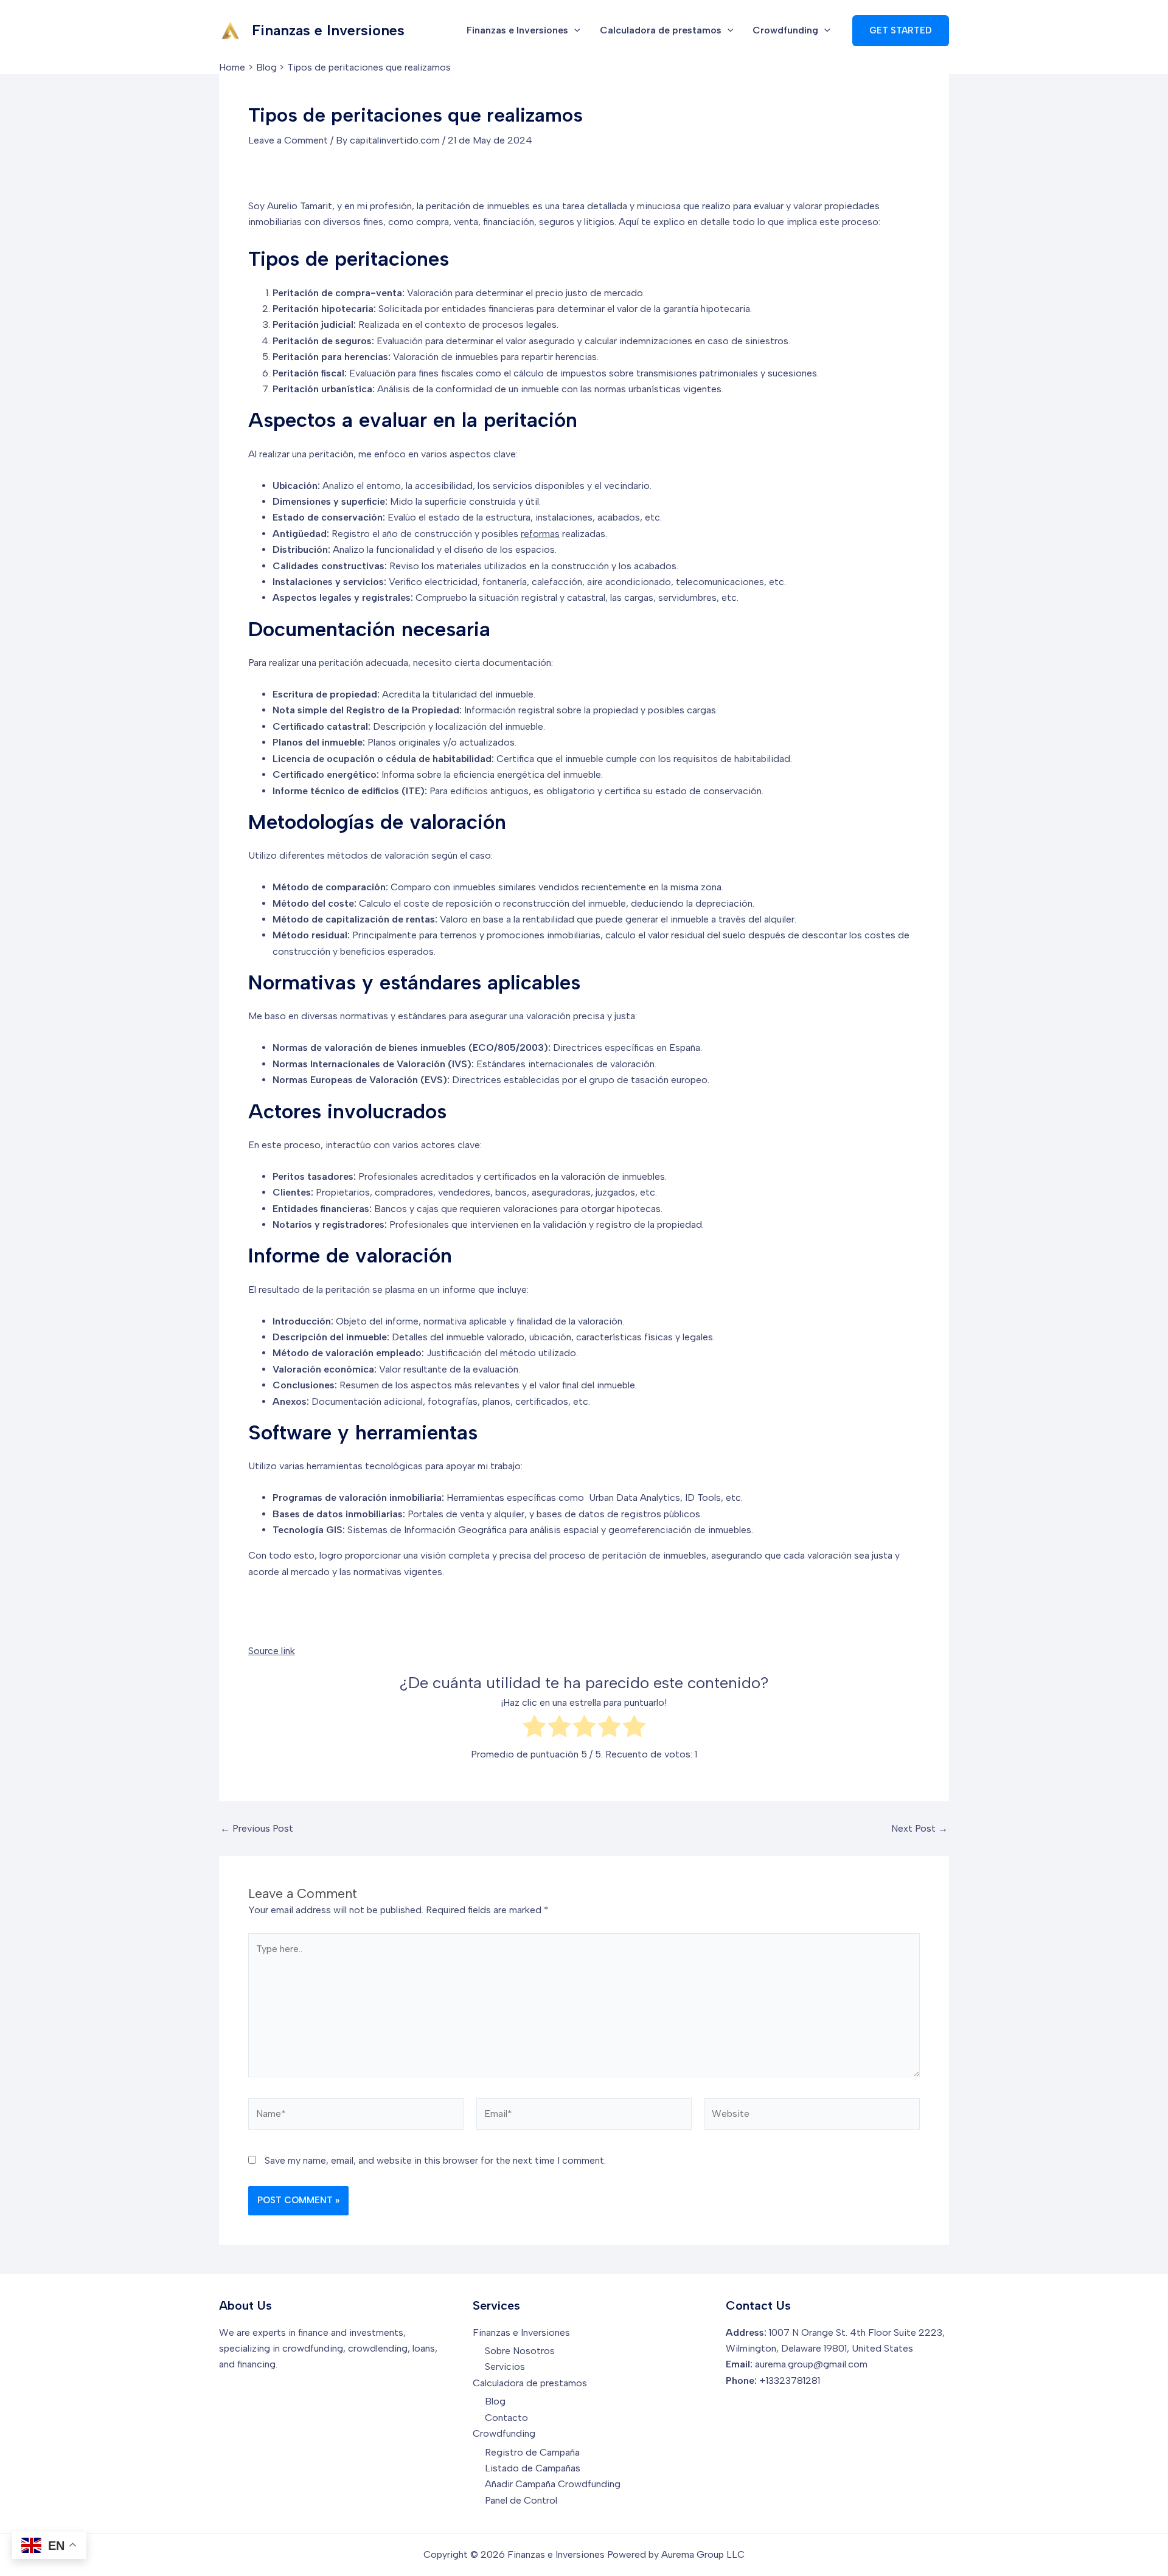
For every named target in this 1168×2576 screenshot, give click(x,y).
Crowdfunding (785, 30)
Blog (495, 2401)
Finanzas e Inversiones (328, 30)
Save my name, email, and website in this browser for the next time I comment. (435, 2160)
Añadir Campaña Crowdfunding (553, 2484)
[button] (574, 30)
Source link (272, 1651)
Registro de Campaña (532, 2452)
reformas (540, 534)
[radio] (534, 1729)
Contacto (506, 2418)
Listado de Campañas (533, 2468)
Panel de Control (521, 2500)
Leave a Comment (288, 140)
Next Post (919, 1829)
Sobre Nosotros (520, 2351)
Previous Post (257, 1829)
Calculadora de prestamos (661, 30)
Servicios (505, 2367)
